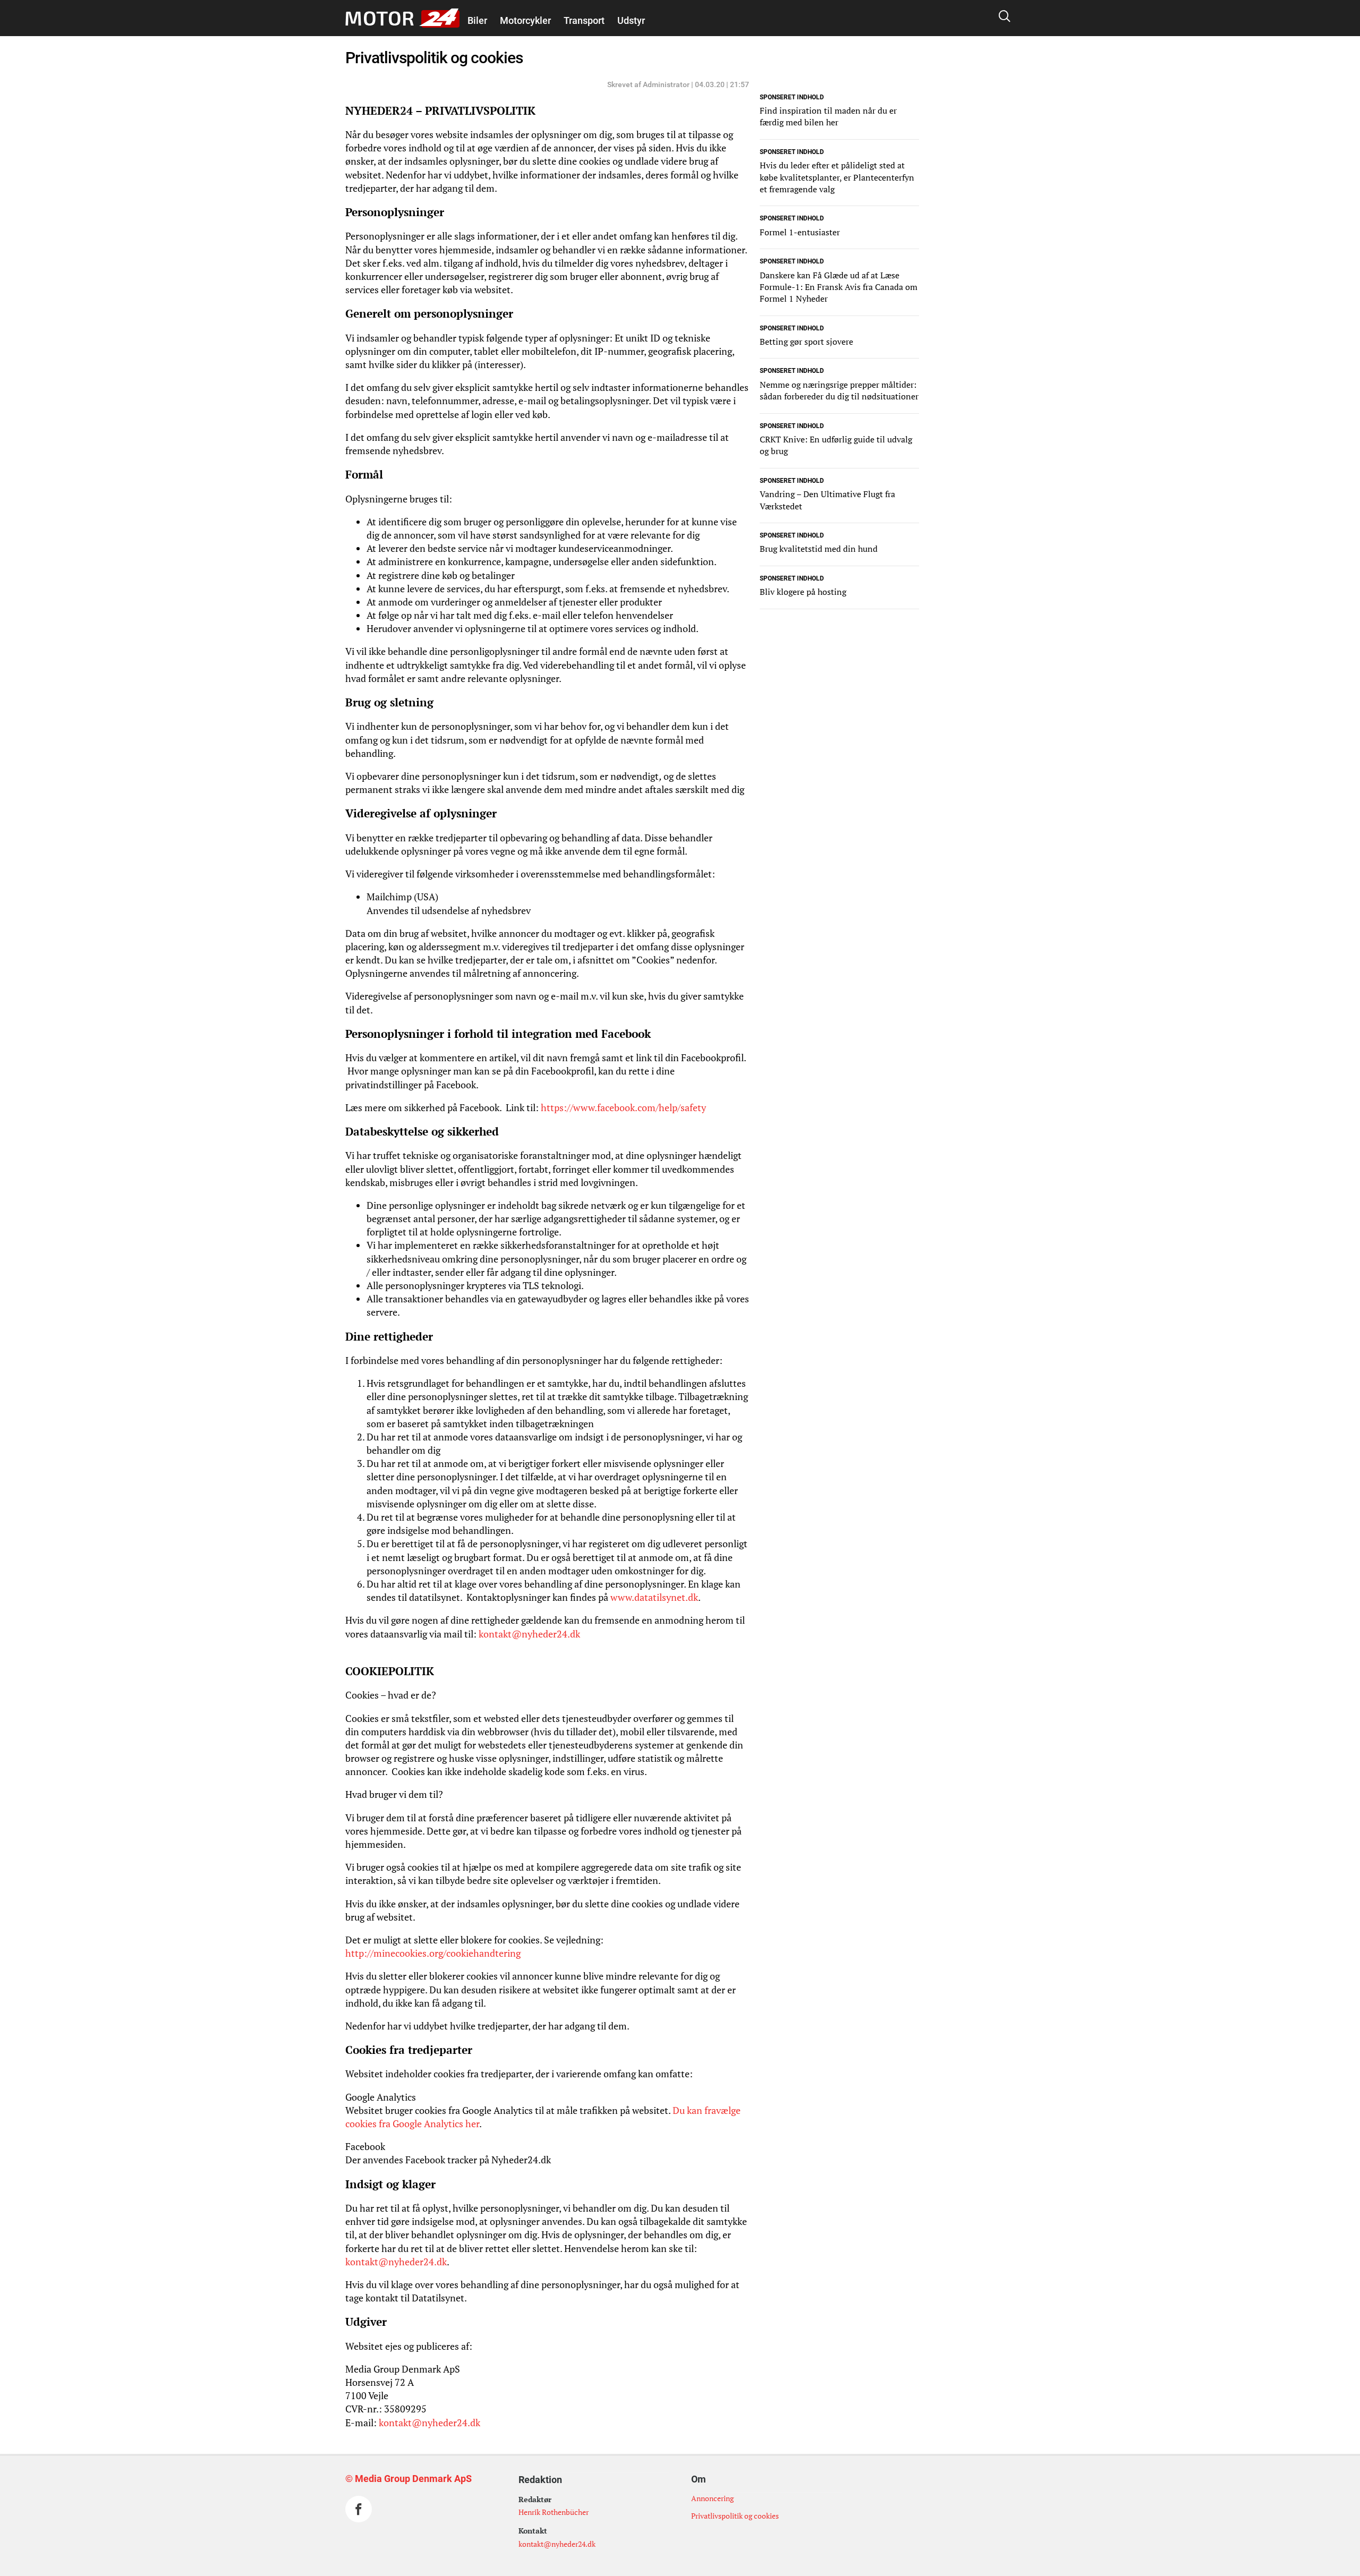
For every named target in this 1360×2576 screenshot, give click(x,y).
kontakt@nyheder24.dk (529, 1634)
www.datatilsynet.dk (654, 1597)
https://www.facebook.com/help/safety (623, 1107)
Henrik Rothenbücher (554, 2512)
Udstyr (631, 20)
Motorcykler (525, 20)
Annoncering (712, 2498)
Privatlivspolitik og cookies (735, 2516)
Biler (477, 20)
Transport (584, 20)
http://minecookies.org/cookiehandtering (433, 1953)
